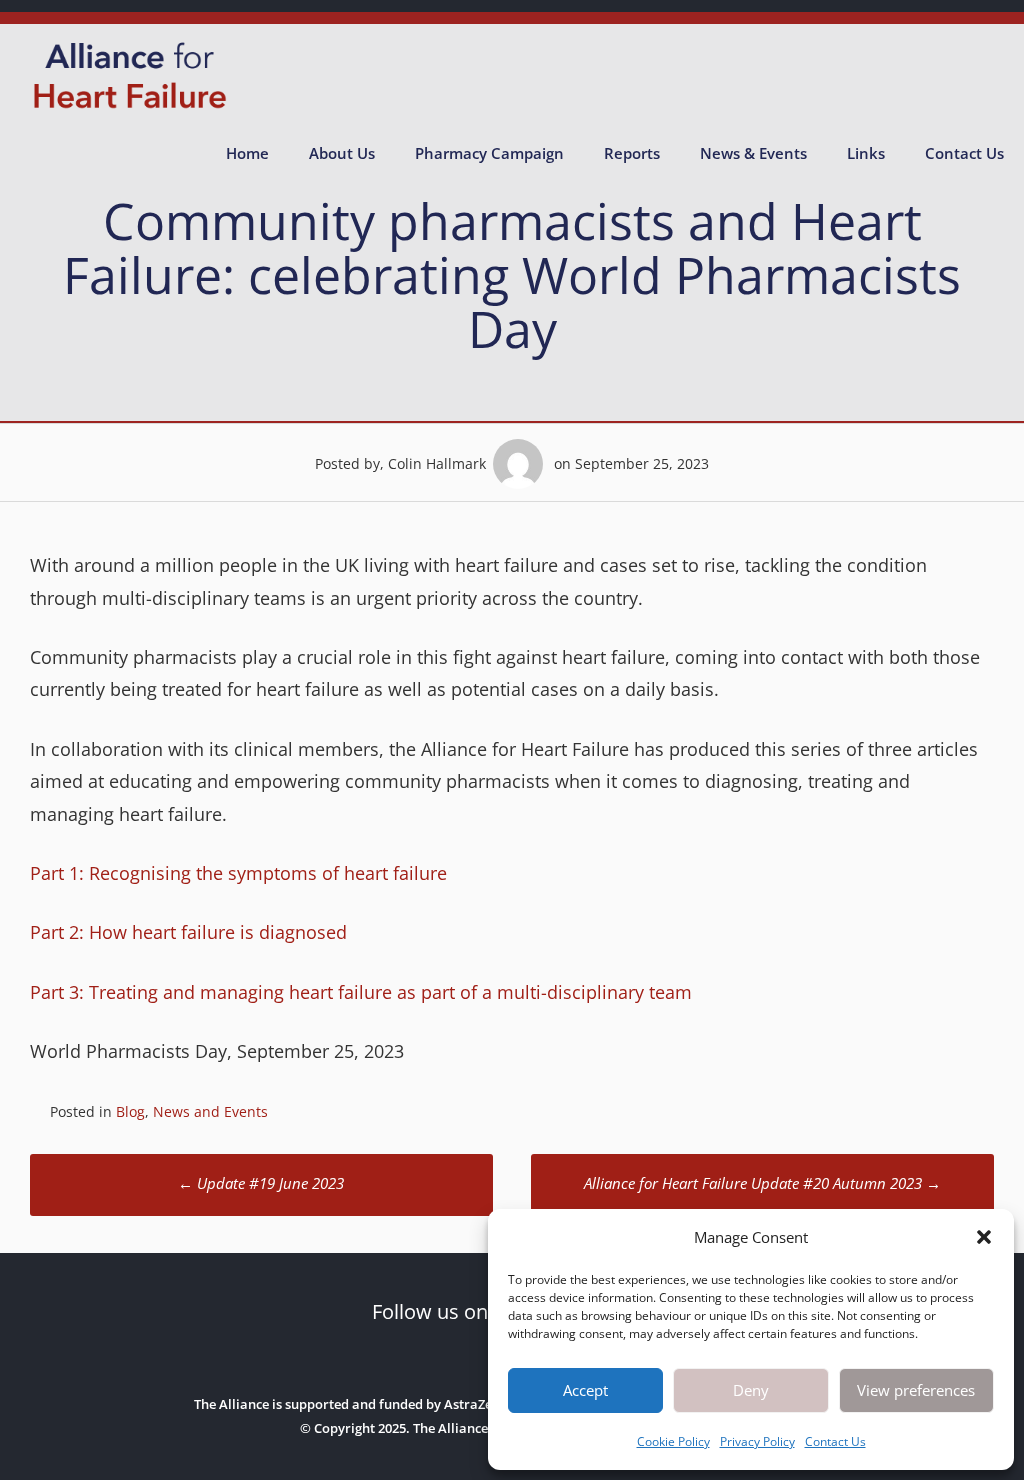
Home (247, 153)
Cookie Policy (673, 1441)
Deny (751, 1390)
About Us (342, 153)
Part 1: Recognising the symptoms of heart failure (238, 873)
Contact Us (835, 1441)
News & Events (753, 153)
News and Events (210, 1111)
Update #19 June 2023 (261, 1183)
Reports (632, 153)
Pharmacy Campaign (489, 153)
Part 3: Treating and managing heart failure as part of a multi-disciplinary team (361, 992)
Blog (130, 1111)
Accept (585, 1390)
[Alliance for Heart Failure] (130, 109)
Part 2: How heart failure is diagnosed (188, 932)
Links (866, 153)
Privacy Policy (757, 1441)
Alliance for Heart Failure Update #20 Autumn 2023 (762, 1183)
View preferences (916, 1390)
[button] (984, 1237)
